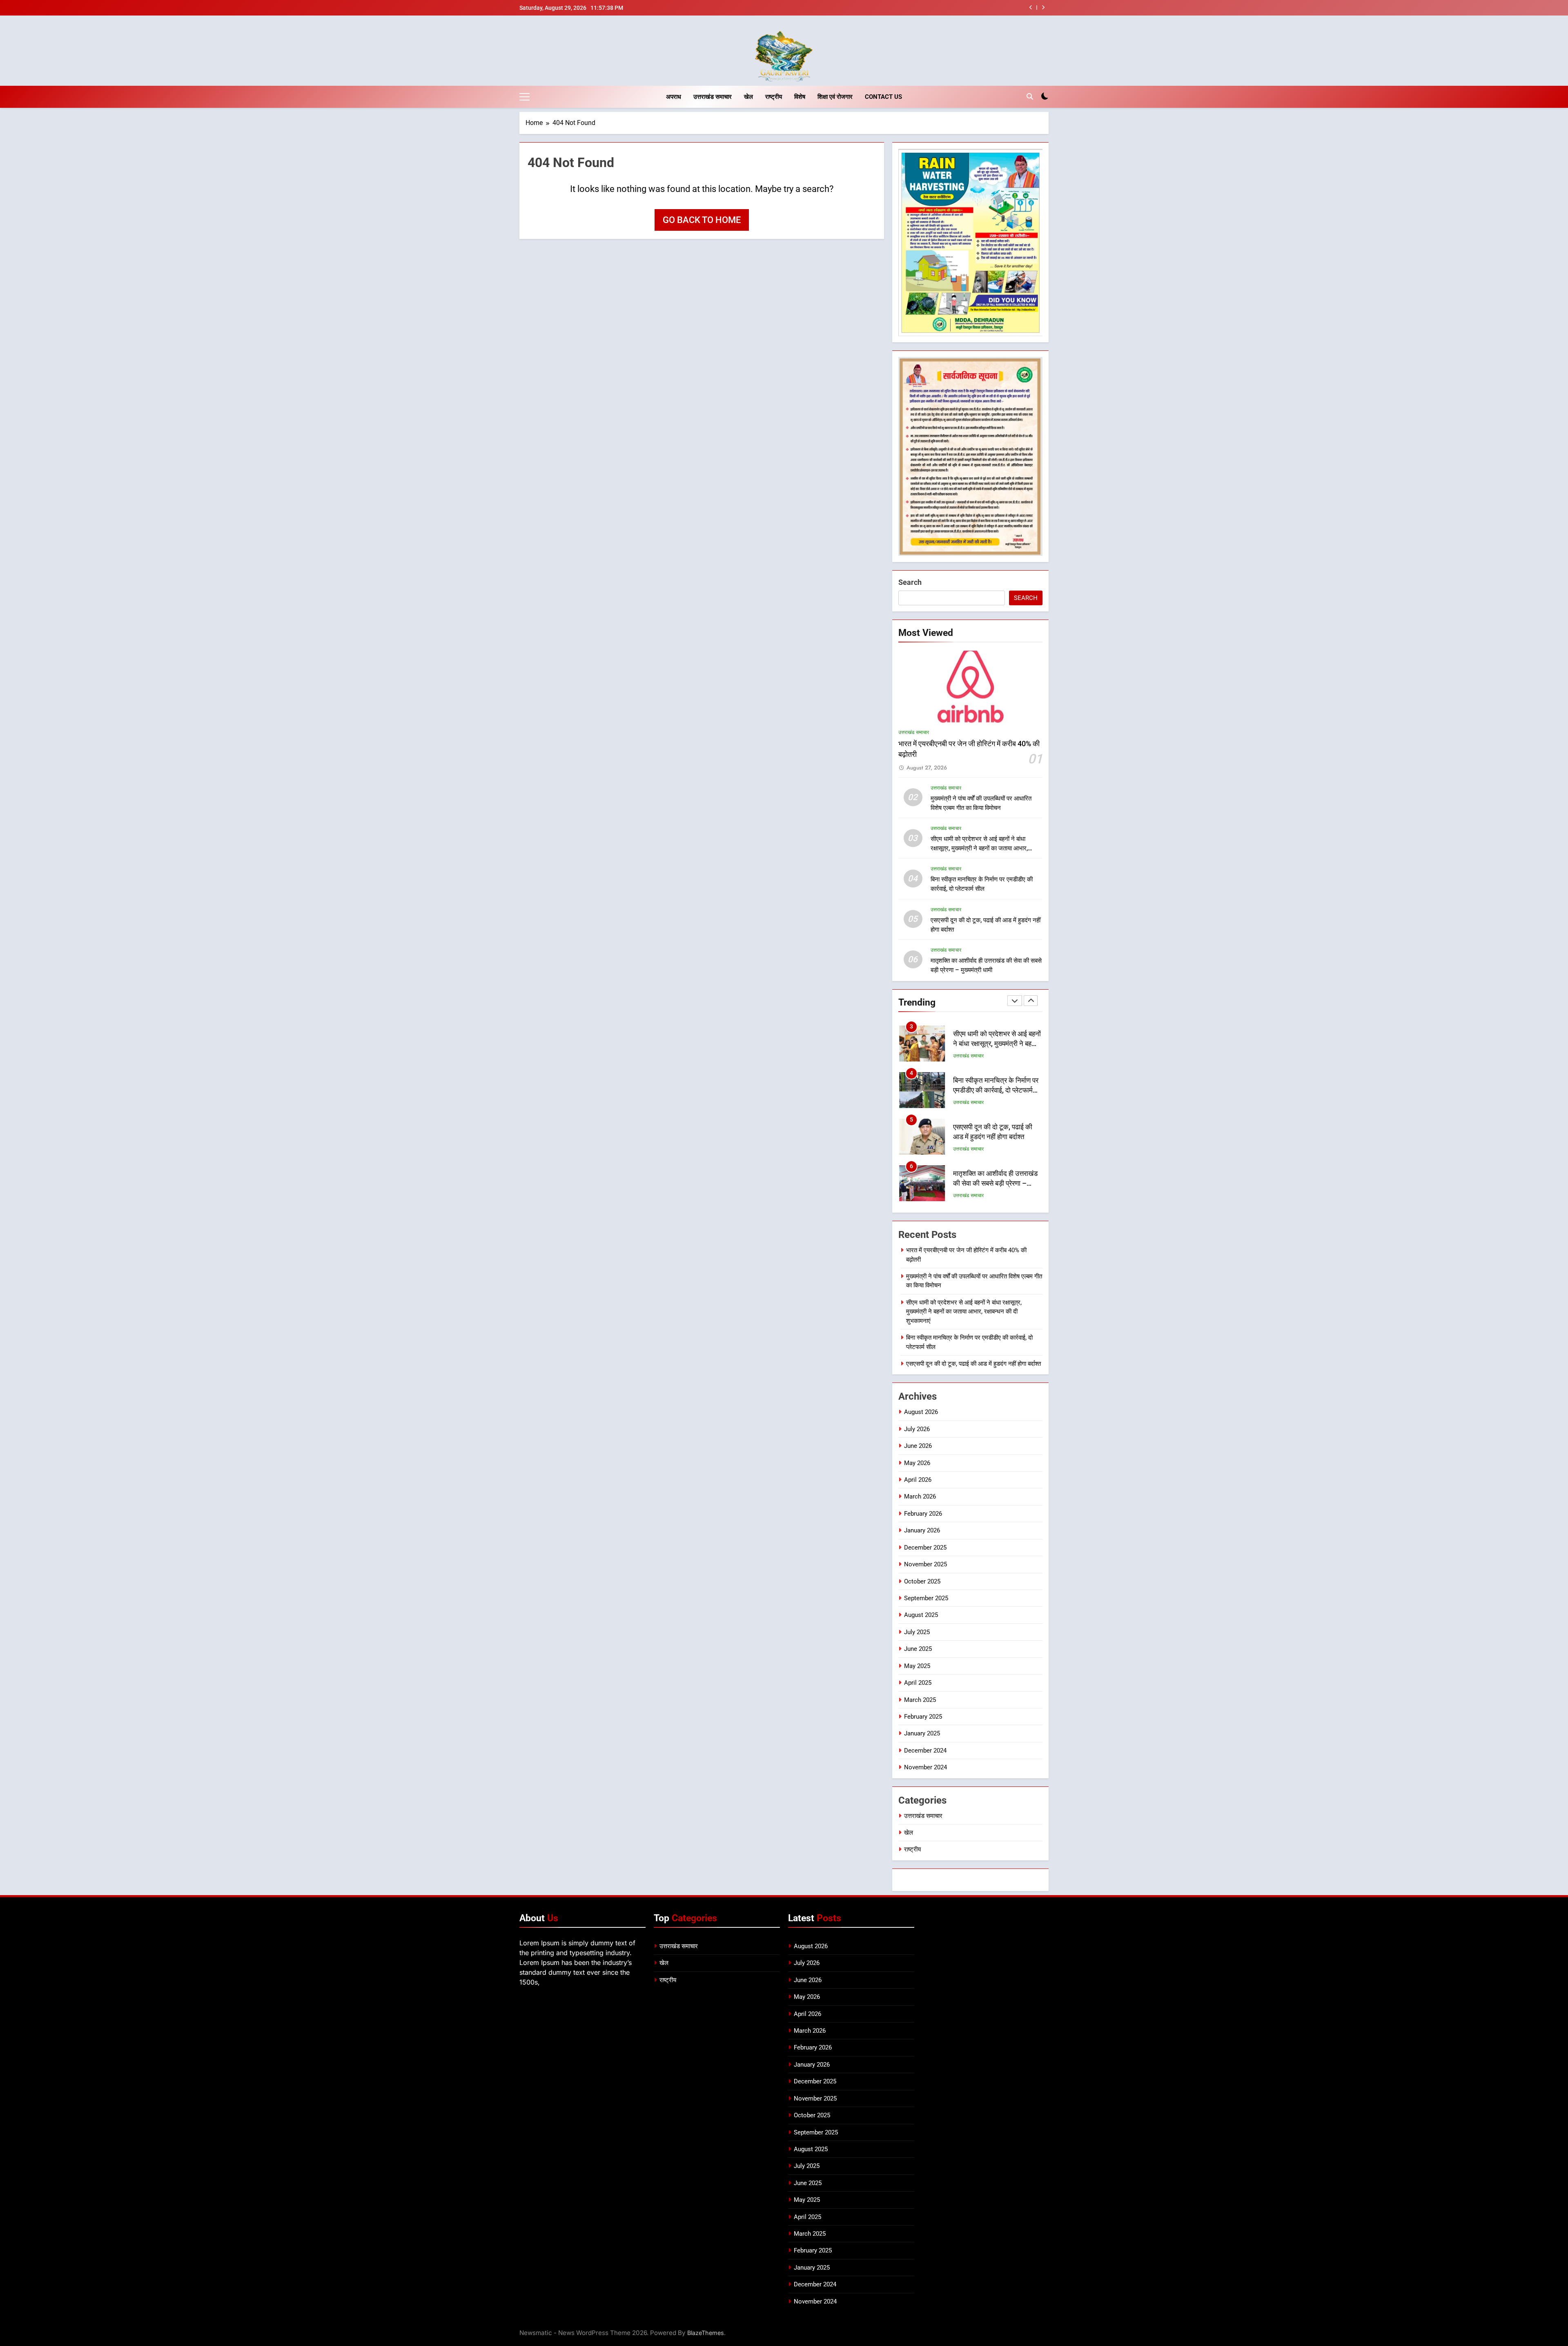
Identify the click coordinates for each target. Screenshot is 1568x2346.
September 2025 (926, 1598)
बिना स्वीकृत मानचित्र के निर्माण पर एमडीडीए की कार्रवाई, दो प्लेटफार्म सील (931, 8)
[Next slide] (1043, 8)
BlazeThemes (706, 2333)
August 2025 (921, 1615)
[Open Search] (1030, 96)
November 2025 (925, 1564)
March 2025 (920, 1700)
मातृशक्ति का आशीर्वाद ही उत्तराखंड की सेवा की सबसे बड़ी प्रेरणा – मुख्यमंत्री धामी (995, 1137)
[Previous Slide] (1031, 8)
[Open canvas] (525, 97)
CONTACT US (883, 97)
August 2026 (921, 1412)
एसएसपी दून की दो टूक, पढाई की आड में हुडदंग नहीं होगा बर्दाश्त (973, 1364)
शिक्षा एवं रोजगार (835, 97)
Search (910, 582)
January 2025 (922, 1733)
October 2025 (922, 1581)
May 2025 (917, 1666)
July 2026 (917, 1429)
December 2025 (925, 1548)
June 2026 (918, 1446)
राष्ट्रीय (774, 97)
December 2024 (925, 1751)
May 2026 (917, 1463)
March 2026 (920, 1496)
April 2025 (918, 1683)
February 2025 (923, 1717)
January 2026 (922, 1530)
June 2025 (918, 1649)
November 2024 (925, 1767)
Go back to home (702, 220)
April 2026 (918, 1480)
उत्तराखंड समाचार (713, 97)
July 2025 (917, 1632)
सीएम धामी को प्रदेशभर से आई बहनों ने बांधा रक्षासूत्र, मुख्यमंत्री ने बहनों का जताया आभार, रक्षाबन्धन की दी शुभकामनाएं (979, 848)
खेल (748, 97)
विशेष (800, 97)
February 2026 (923, 1514)
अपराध (674, 97)
